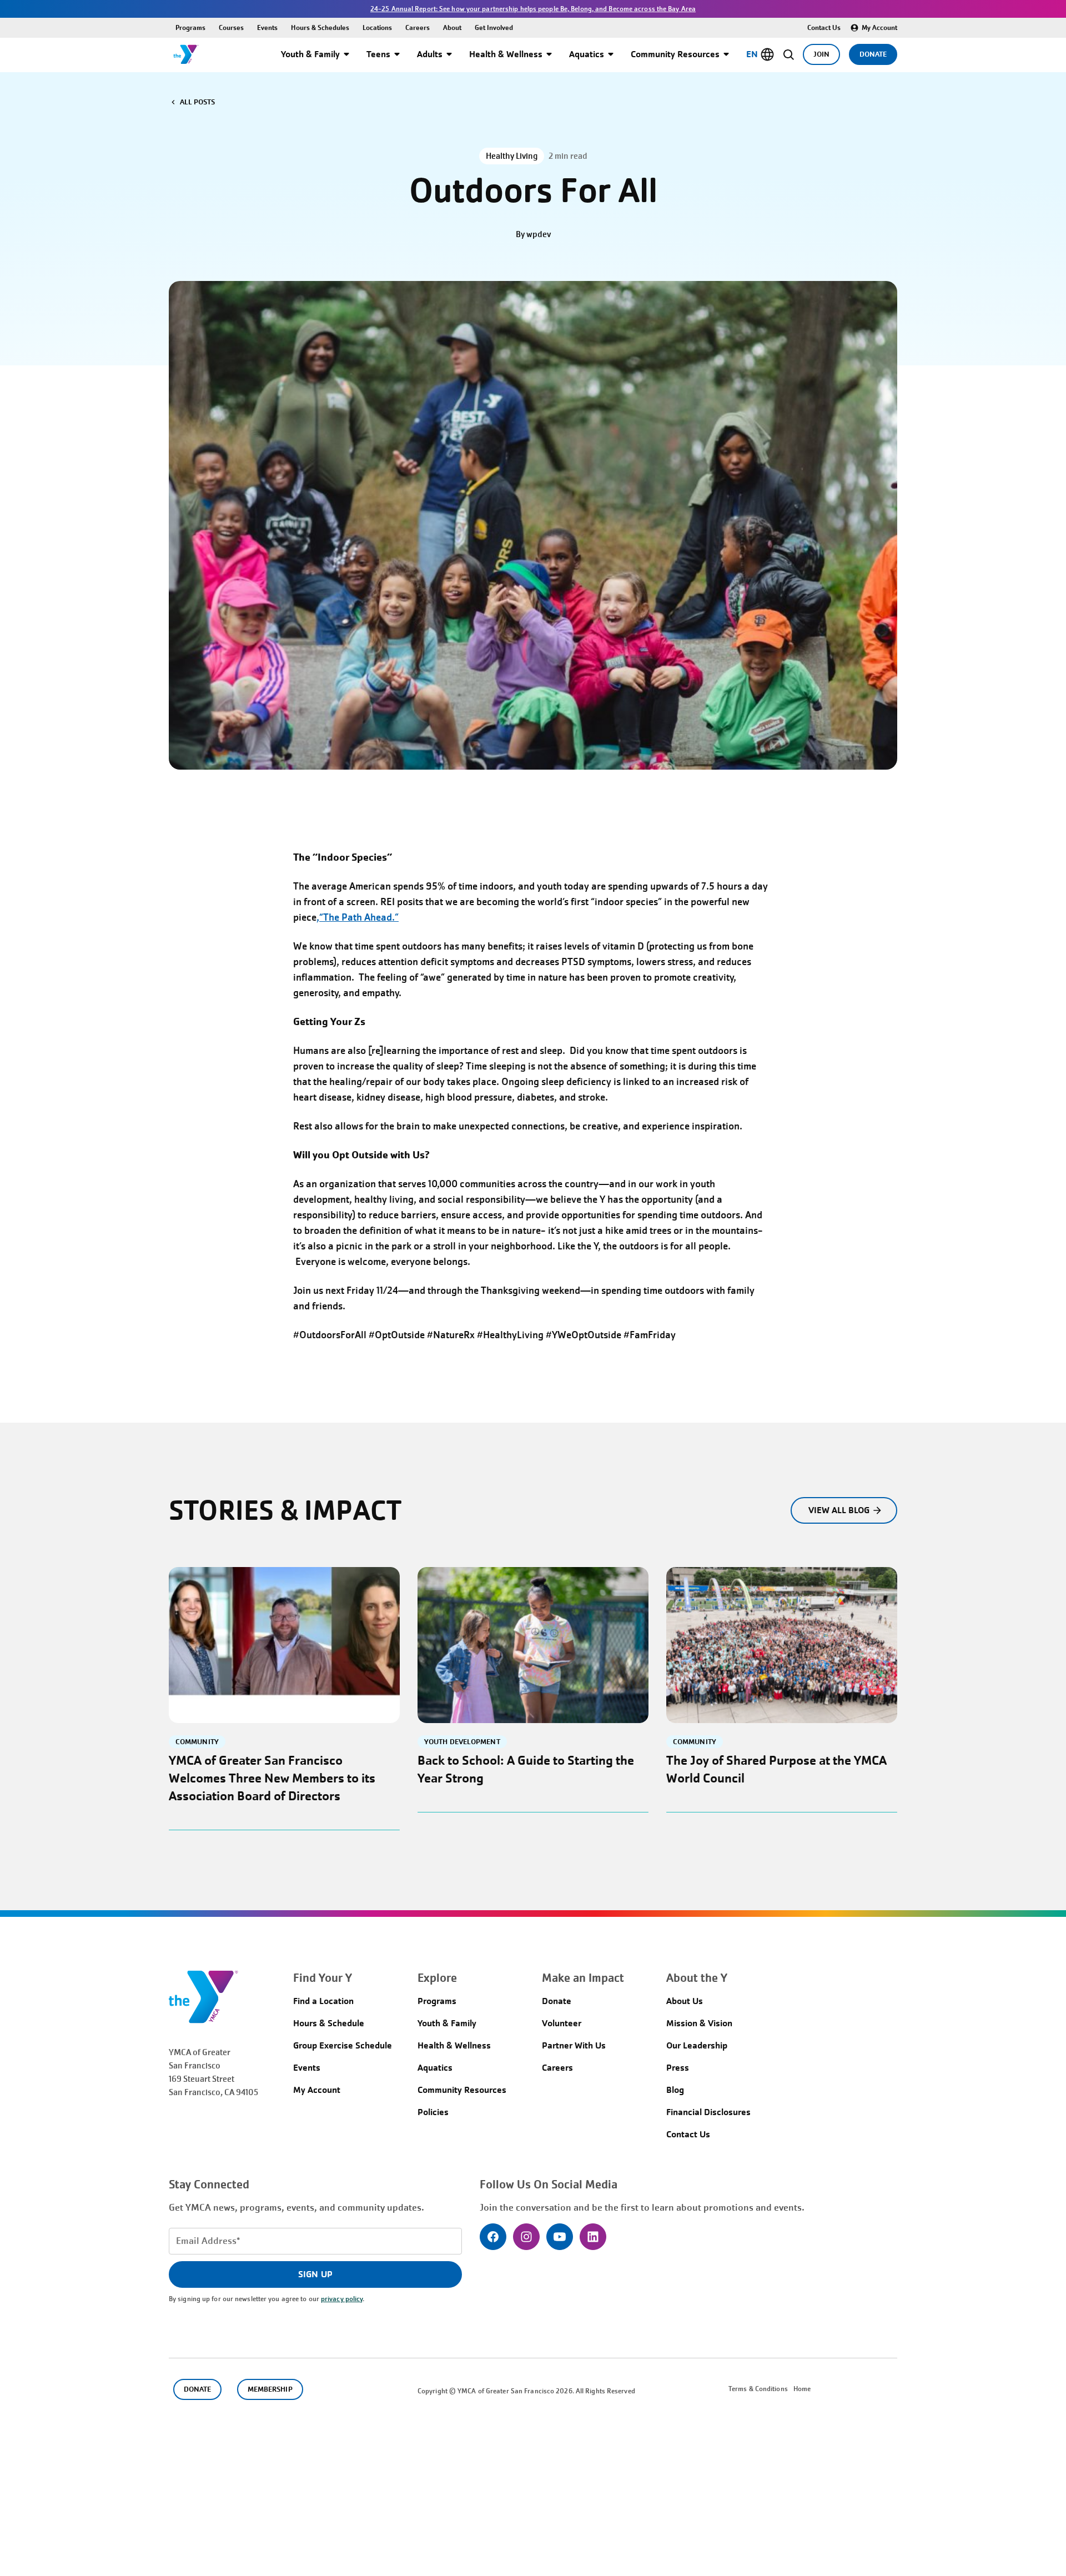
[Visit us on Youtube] (560, 2237)
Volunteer (562, 2023)
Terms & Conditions (758, 2389)
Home (802, 2389)
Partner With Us (574, 2045)
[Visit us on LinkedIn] (593, 2237)
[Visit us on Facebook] (493, 2237)
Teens (378, 54)
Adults (430, 54)
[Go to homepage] (186, 54)
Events (267, 27)
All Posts (197, 102)
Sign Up (315, 2274)
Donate (873, 54)
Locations (377, 27)
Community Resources (675, 54)
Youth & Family (310, 54)
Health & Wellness (506, 54)
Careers (418, 27)
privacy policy (342, 2299)
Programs (190, 27)
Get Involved (494, 27)
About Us (685, 2001)
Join (821, 54)
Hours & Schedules (320, 27)
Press (678, 2068)
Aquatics (587, 54)
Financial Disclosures (708, 2112)
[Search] (789, 54)
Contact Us (824, 27)
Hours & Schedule (329, 2023)
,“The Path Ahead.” (358, 917)
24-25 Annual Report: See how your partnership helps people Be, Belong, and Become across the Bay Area (533, 9)
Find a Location (323, 2001)
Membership (270, 2389)
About (452, 27)
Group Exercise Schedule (343, 2045)
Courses (231, 27)
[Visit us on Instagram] (526, 2237)
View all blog (839, 1510)
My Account (879, 27)
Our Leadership (697, 2045)
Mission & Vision (699, 2023)
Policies (433, 2112)
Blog (675, 2090)
